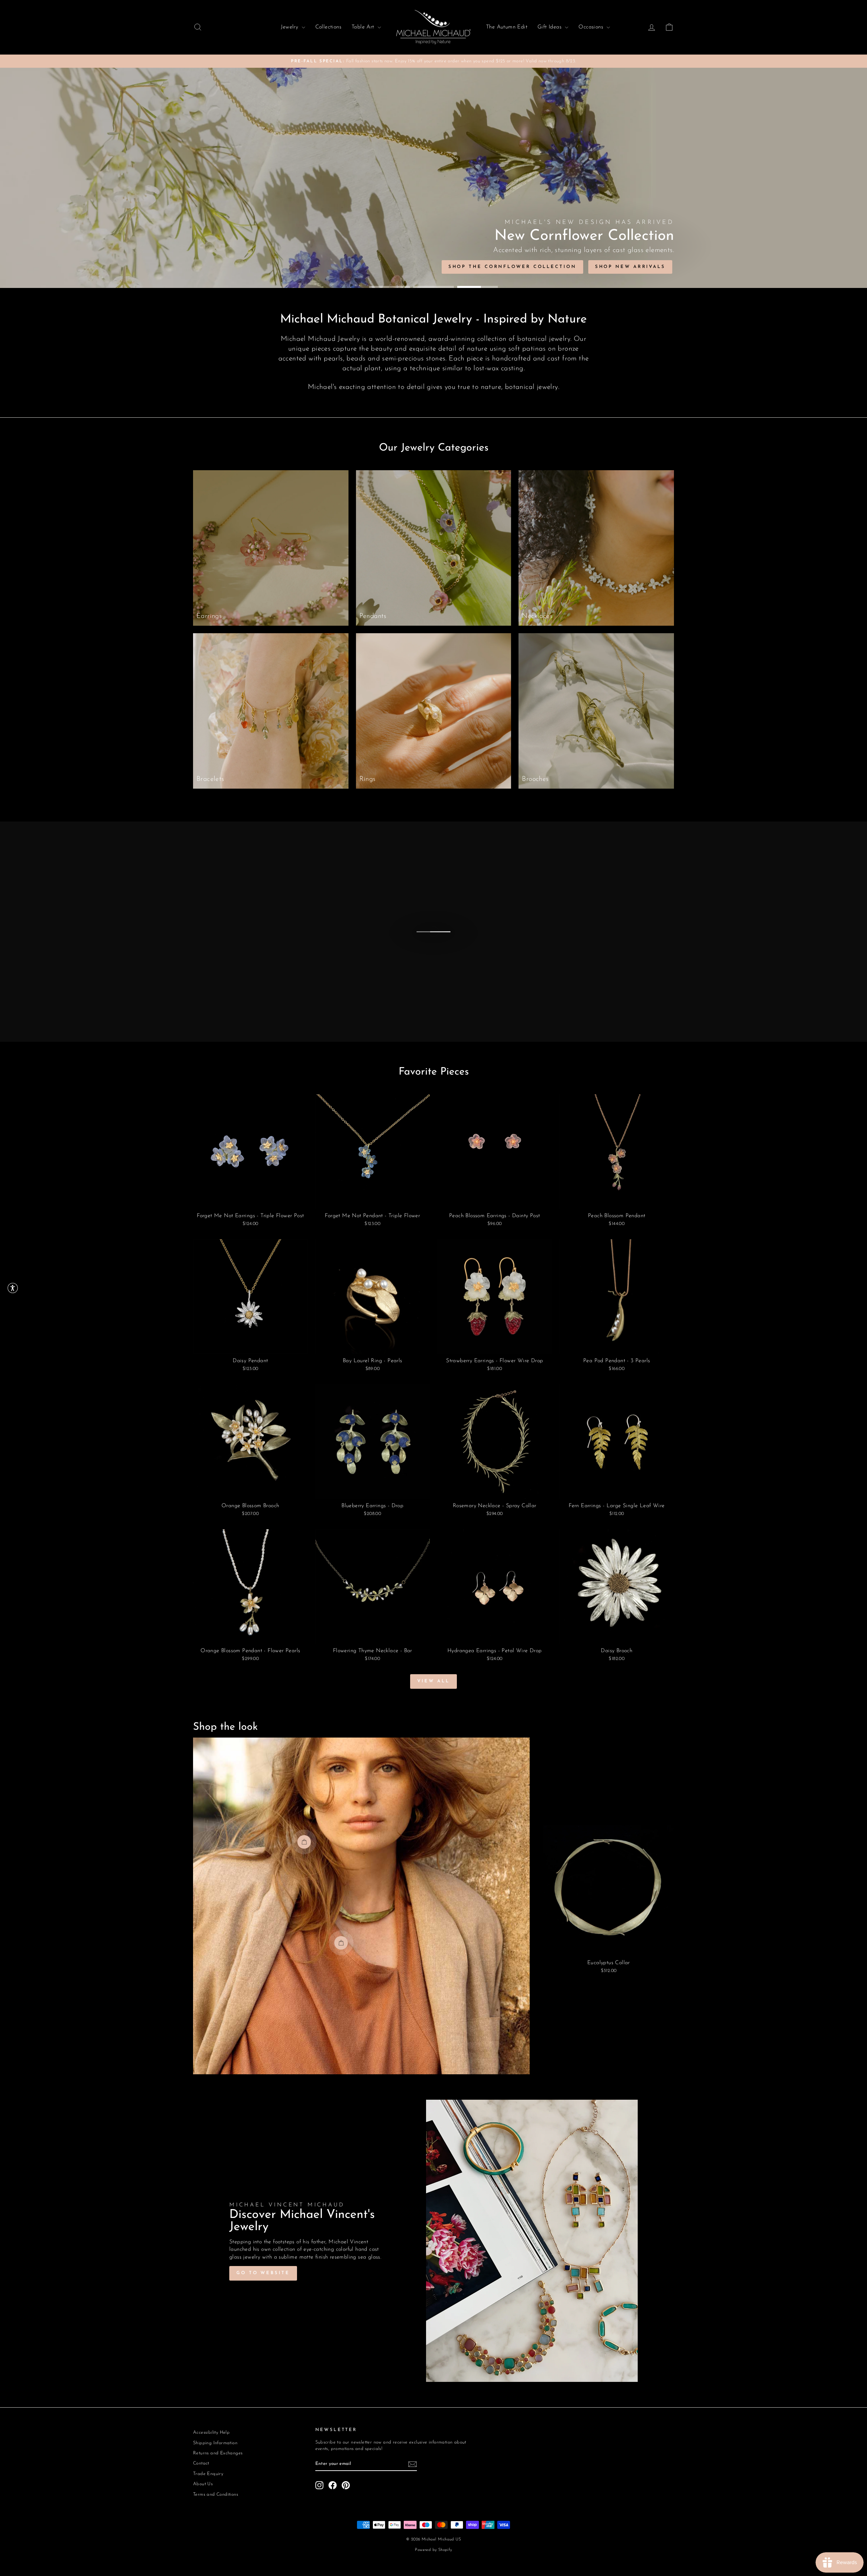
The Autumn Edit (507, 27)
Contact (201, 2463)
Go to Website (263, 2273)
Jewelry (290, 27)
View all (433, 1681)
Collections (328, 27)
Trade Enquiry (208, 2474)
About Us (203, 2484)
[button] (13, 1288)
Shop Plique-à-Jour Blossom (342, 267)
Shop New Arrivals (235, 267)
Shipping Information (215, 2443)
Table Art (364, 27)
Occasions (592, 27)
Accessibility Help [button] (211, 2433)
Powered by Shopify (433, 2550)
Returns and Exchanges (218, 2453)
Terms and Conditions (216, 2495)
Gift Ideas (550, 27)
